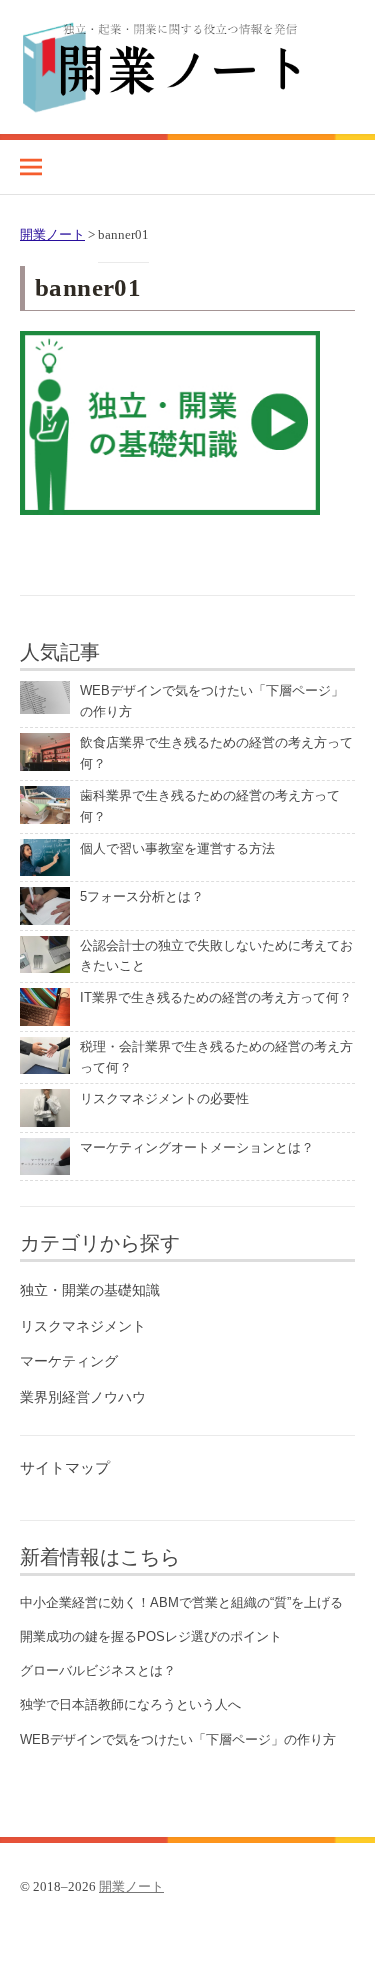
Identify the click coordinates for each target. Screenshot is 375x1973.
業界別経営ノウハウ (83, 1397)
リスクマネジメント (83, 1326)
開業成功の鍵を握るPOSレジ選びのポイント (151, 1636)
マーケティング (69, 1361)
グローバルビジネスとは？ (98, 1670)
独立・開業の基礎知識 (90, 1290)
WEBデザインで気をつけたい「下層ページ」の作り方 (178, 1739)
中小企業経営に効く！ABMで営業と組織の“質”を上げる (181, 1602)
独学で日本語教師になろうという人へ (130, 1704)
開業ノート (131, 1886)
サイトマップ (65, 1467)
